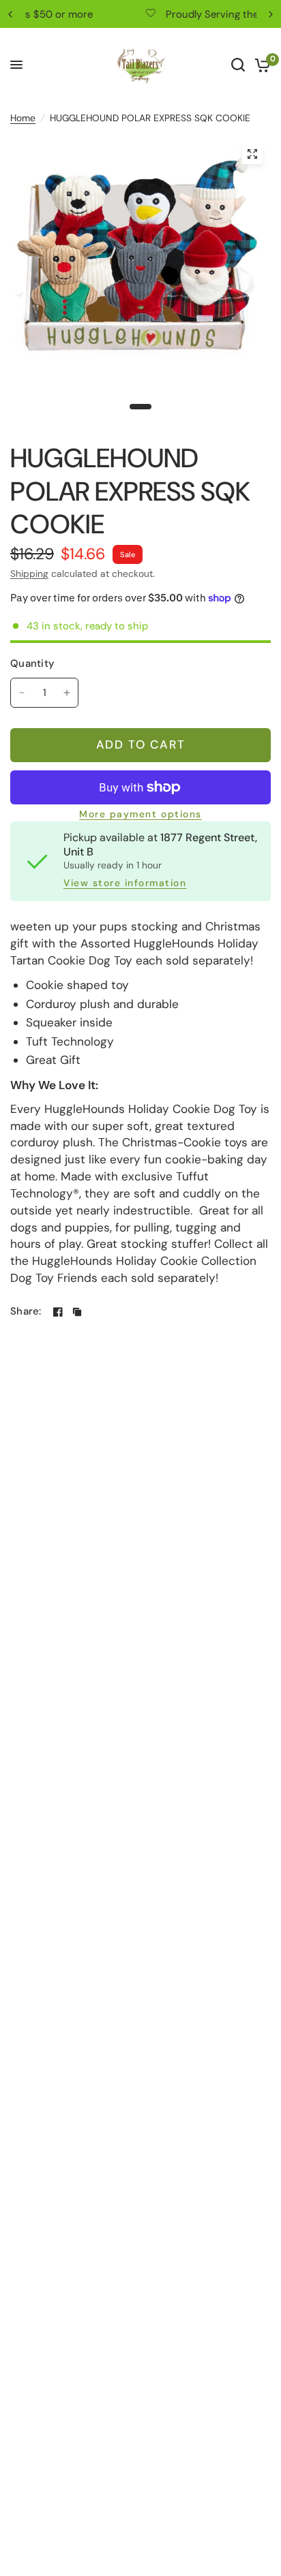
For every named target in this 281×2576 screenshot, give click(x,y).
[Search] (238, 65)
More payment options (140, 815)
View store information (125, 883)
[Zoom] (252, 154)
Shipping (29, 574)
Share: (26, 1311)
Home (23, 118)
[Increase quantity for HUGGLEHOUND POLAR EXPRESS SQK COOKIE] (67, 693)
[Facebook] (58, 1312)
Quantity (32, 663)
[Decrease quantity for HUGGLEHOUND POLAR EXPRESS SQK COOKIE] (22, 693)
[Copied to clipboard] (77, 1312)
